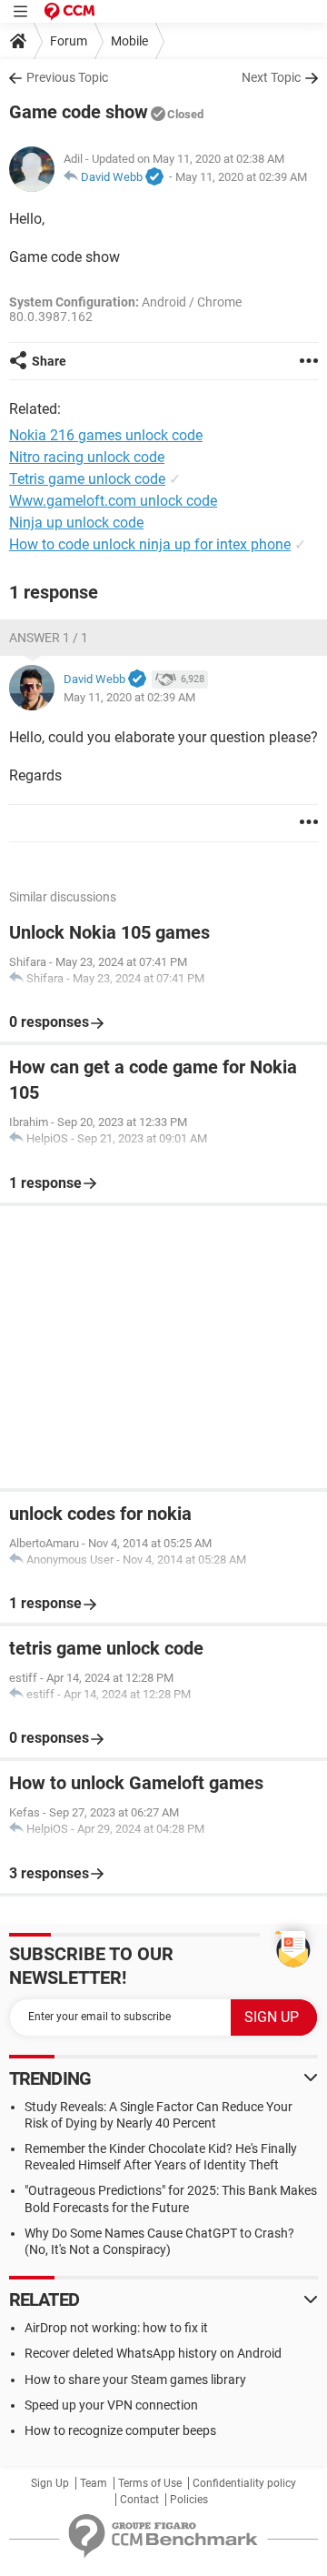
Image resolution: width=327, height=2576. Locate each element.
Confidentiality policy (244, 2483)
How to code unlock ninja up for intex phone (150, 544)
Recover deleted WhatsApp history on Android (153, 2353)
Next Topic (271, 77)
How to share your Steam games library (135, 2380)
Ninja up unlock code (76, 523)
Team (94, 2483)
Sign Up (50, 2483)
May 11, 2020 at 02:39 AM (241, 177)
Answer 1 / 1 (49, 638)
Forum (69, 41)
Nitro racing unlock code (87, 457)
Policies (189, 2500)
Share (49, 361)
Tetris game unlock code (87, 479)
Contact (139, 2500)
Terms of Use (150, 2483)
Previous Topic (67, 77)
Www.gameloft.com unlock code (113, 501)
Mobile (129, 41)
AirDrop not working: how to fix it (116, 2328)
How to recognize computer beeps (120, 2430)
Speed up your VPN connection (111, 2405)
